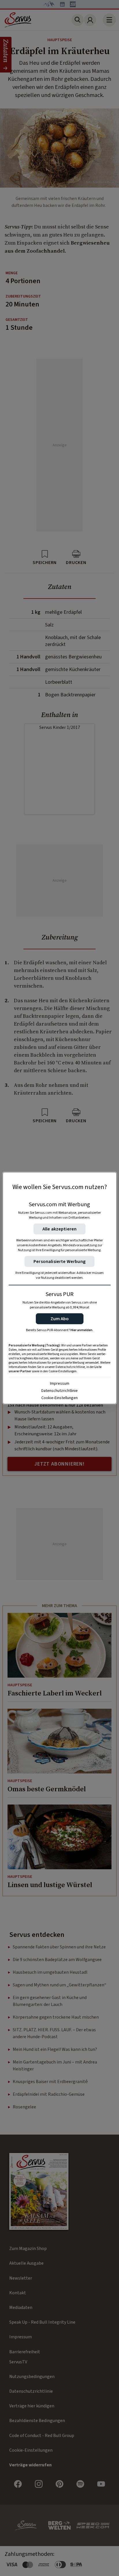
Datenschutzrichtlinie (59, 1390)
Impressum (60, 1383)
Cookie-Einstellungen (59, 1398)
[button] (60, 1319)
